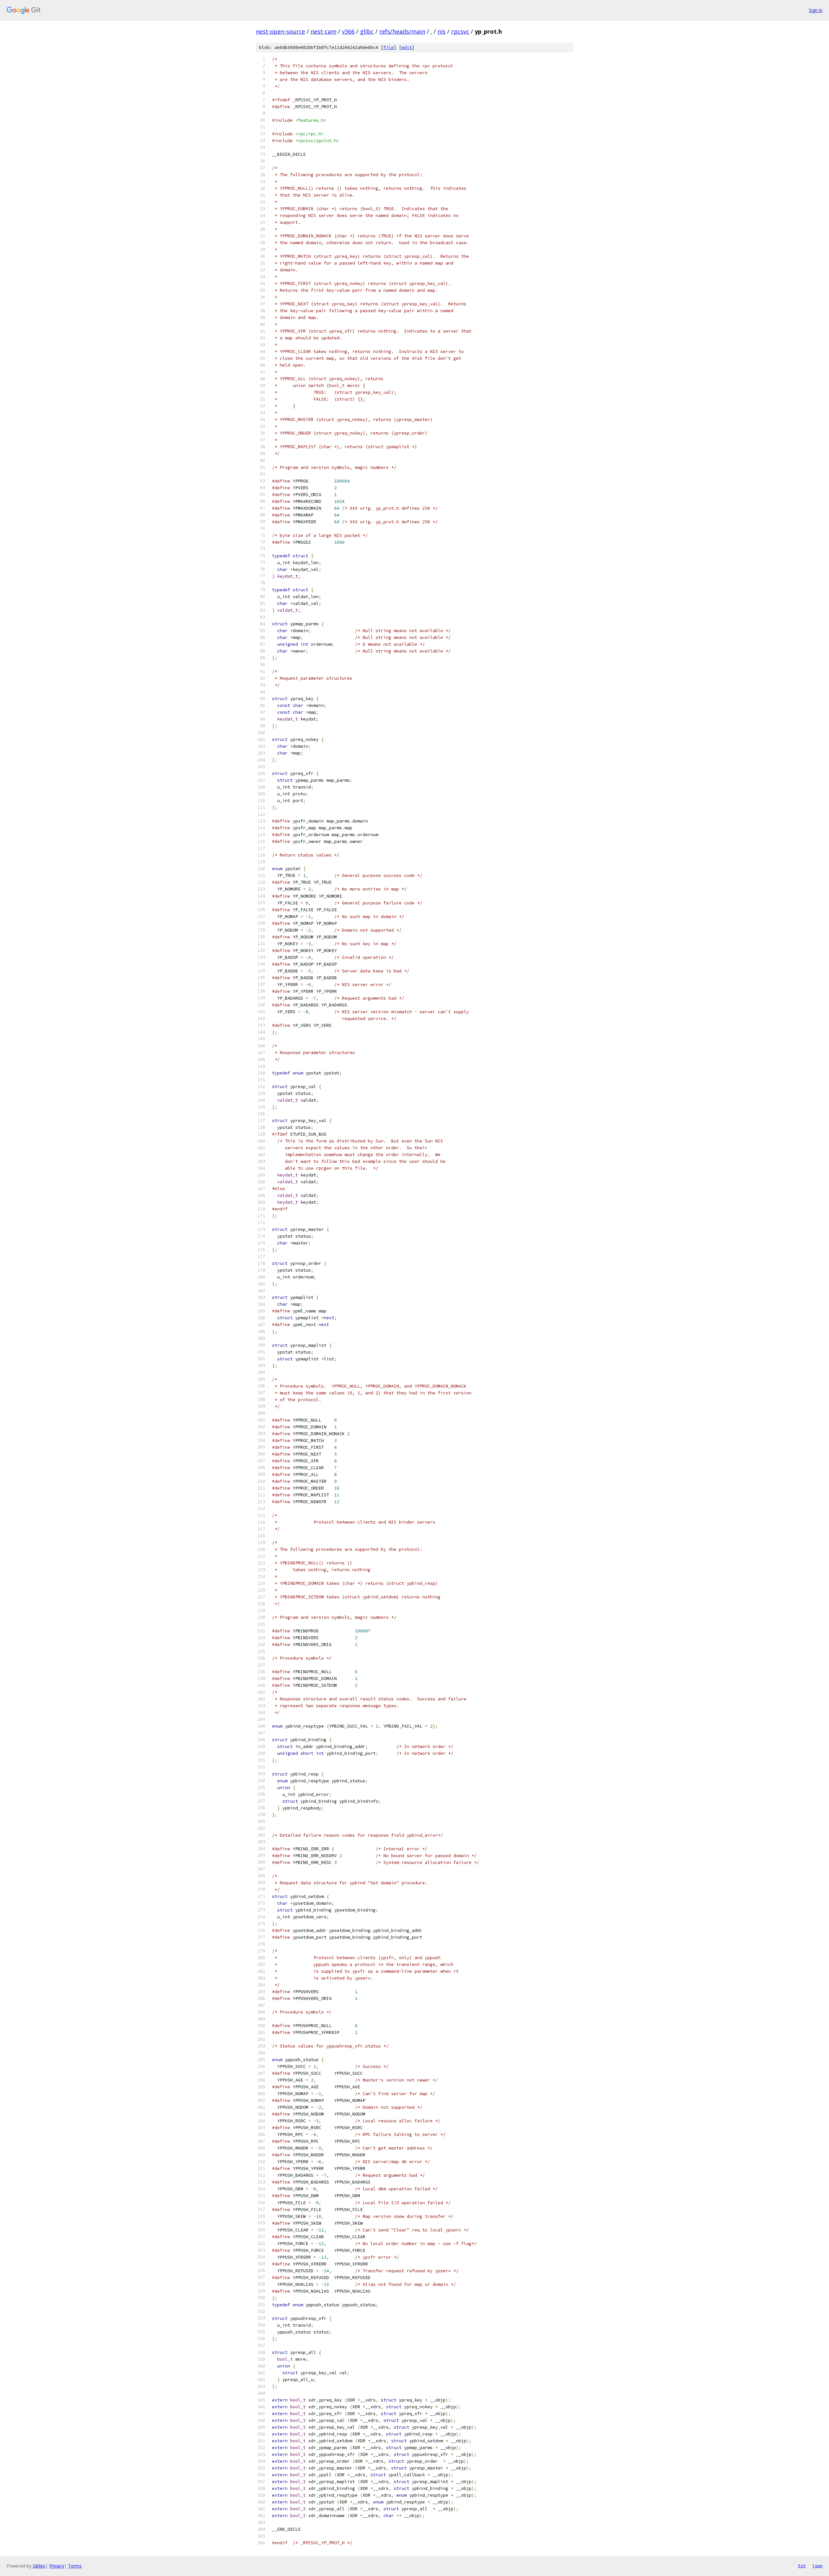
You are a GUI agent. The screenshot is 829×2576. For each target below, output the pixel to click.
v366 (348, 31)
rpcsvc (460, 31)
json (817, 2566)
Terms (75, 2566)
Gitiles (39, 2566)
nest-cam (324, 31)
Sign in (816, 10)
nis (442, 31)
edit (407, 47)
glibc (367, 31)
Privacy (57, 2566)
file (389, 47)
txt (802, 2566)
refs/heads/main (402, 31)
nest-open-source (280, 31)
